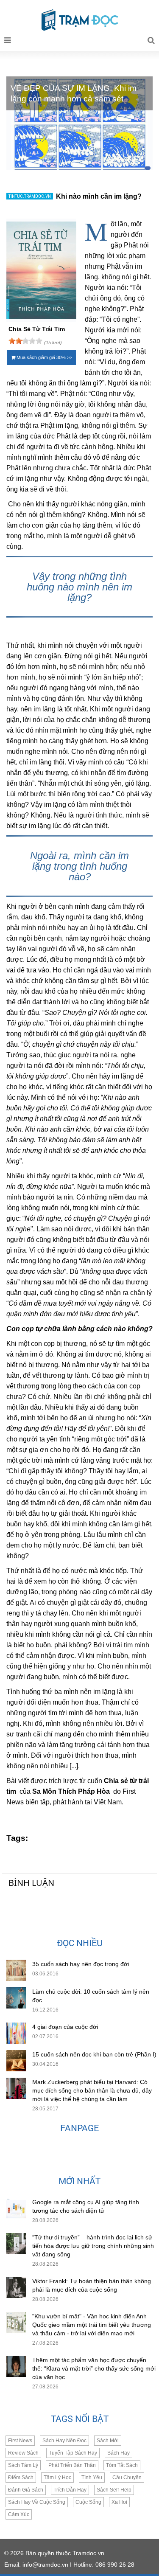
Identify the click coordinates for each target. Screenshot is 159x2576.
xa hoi (119, 2502)
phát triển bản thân (72, 2465)
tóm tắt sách (122, 2465)
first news (20, 2441)
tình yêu (92, 2478)
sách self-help (114, 2490)
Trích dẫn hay (70, 2490)
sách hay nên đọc (64, 2441)
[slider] (25, 341)
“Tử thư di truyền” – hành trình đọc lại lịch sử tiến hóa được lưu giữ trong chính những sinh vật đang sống (93, 2246)
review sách (23, 2453)
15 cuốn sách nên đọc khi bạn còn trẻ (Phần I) (94, 2054)
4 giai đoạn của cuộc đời (65, 2027)
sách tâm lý (23, 2465)
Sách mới (108, 2441)
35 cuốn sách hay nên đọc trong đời (81, 1964)
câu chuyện (127, 2478)
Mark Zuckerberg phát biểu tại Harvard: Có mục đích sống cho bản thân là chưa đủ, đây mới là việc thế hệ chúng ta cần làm (92, 2090)
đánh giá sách (26, 2490)
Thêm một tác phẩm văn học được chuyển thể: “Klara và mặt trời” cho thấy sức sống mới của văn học (94, 2368)
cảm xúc (19, 2514)
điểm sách (21, 2478)
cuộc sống (88, 2502)
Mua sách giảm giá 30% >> (44, 357)
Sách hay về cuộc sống (37, 2502)
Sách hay (119, 2453)
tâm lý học (57, 2478)
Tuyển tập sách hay (73, 2453)
